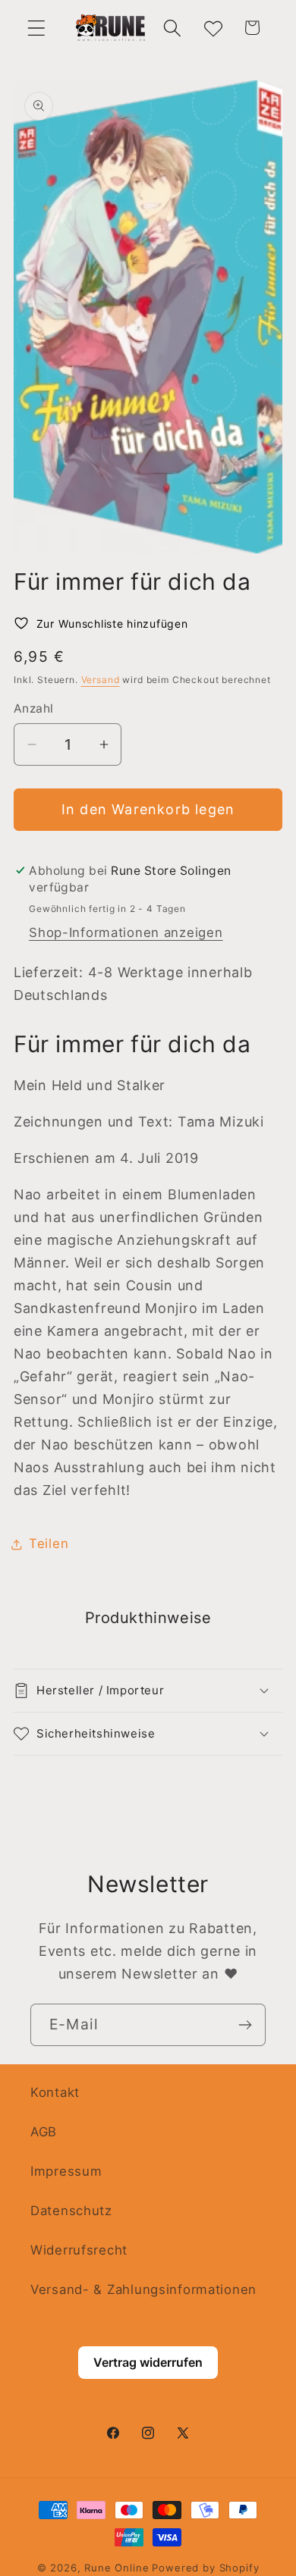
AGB (44, 2132)
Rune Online (117, 2568)
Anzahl (34, 708)
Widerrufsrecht (79, 2250)
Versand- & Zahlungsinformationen (143, 2289)
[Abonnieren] (245, 2025)
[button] (37, 28)
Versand (101, 680)
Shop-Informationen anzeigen (126, 932)
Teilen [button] (49, 1543)
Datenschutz (71, 2211)
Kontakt (55, 2092)
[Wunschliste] (212, 28)
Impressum (66, 2171)
